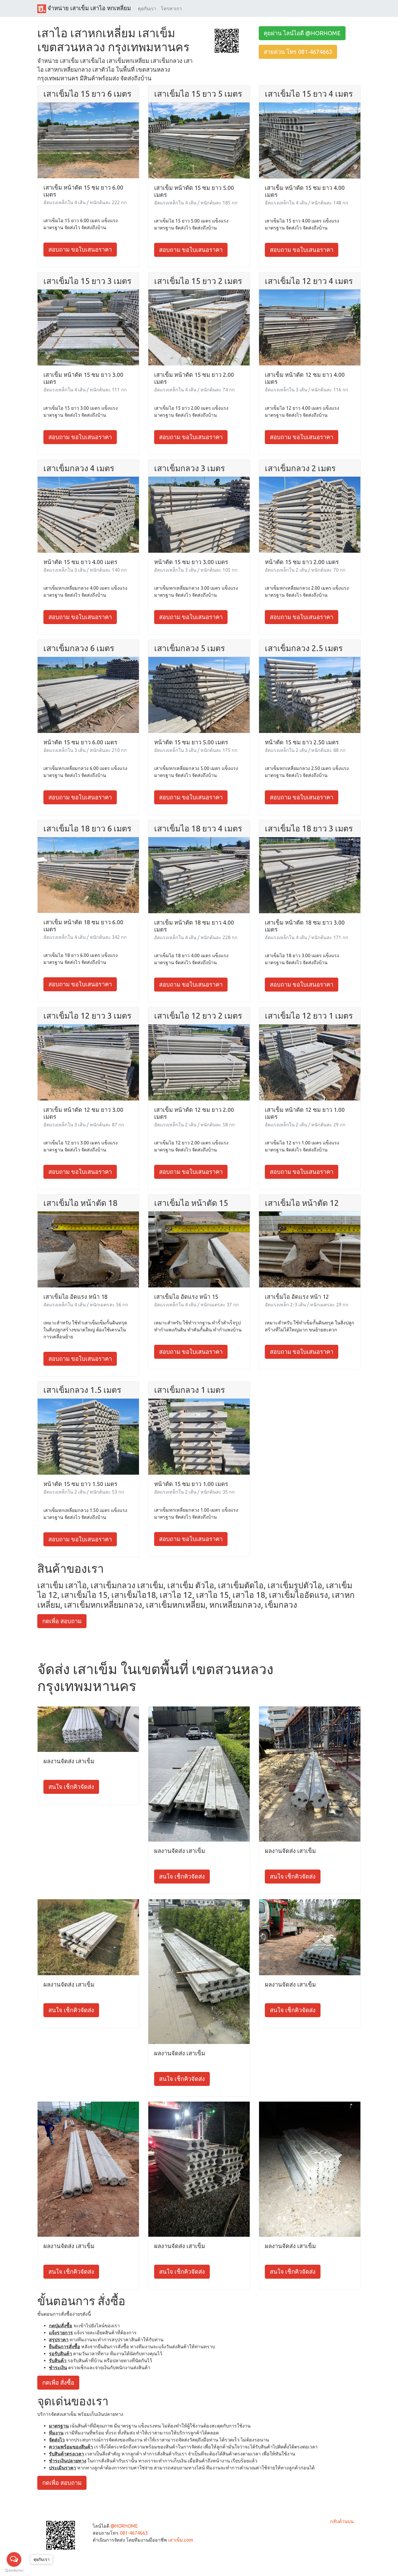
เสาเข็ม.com (181, 2540)
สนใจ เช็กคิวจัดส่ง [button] (71, 1787)
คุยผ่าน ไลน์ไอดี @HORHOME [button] (302, 33)
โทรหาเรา (171, 8)
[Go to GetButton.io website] (14, 2570)
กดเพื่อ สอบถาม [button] (62, 1621)
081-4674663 (134, 2533)
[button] (227, 40)
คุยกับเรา (147, 8)
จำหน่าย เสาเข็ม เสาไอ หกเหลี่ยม (88, 8)
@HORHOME (124, 2526)
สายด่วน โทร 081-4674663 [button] (298, 52)
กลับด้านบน (342, 2521)
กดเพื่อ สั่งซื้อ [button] (58, 2382)
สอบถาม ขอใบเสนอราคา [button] (80, 249)
